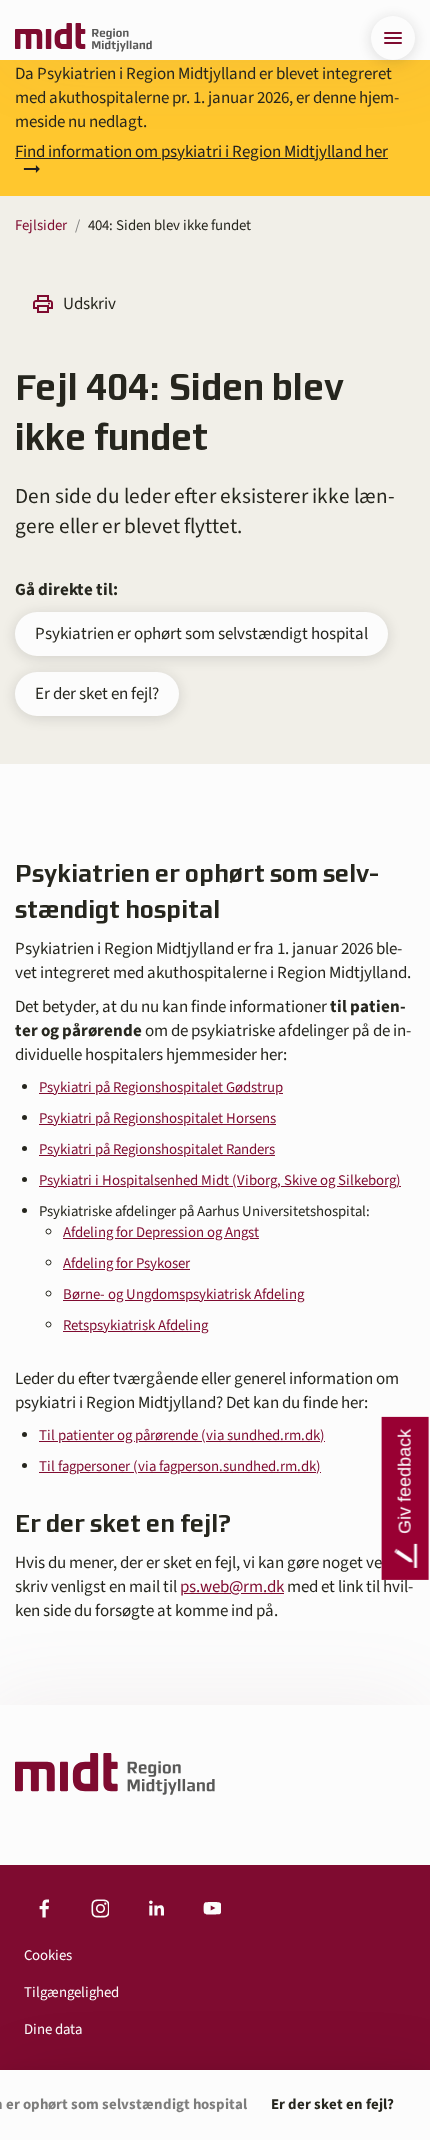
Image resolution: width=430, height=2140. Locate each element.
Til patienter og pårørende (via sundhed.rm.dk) (182, 1435)
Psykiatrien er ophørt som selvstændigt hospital (201, 634)
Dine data (53, 2029)
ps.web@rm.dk (232, 1587)
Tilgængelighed (71, 1992)
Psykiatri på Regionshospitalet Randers (157, 1149)
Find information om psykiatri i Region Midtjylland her (201, 154)
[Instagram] (100, 1909)
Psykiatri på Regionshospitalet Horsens (157, 1118)
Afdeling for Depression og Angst (161, 1232)
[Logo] (83, 38)
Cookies (48, 1955)
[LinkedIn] (156, 1909)
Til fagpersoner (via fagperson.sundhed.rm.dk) (180, 1466)
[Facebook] (44, 1909)
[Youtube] (212, 1909)
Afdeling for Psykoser (126, 1263)
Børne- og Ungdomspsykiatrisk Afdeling (183, 1294)
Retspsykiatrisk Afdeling (135, 1325)
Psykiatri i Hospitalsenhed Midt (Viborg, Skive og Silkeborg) (220, 1180)
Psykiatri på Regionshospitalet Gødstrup (161, 1087)
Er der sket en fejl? (97, 694)
